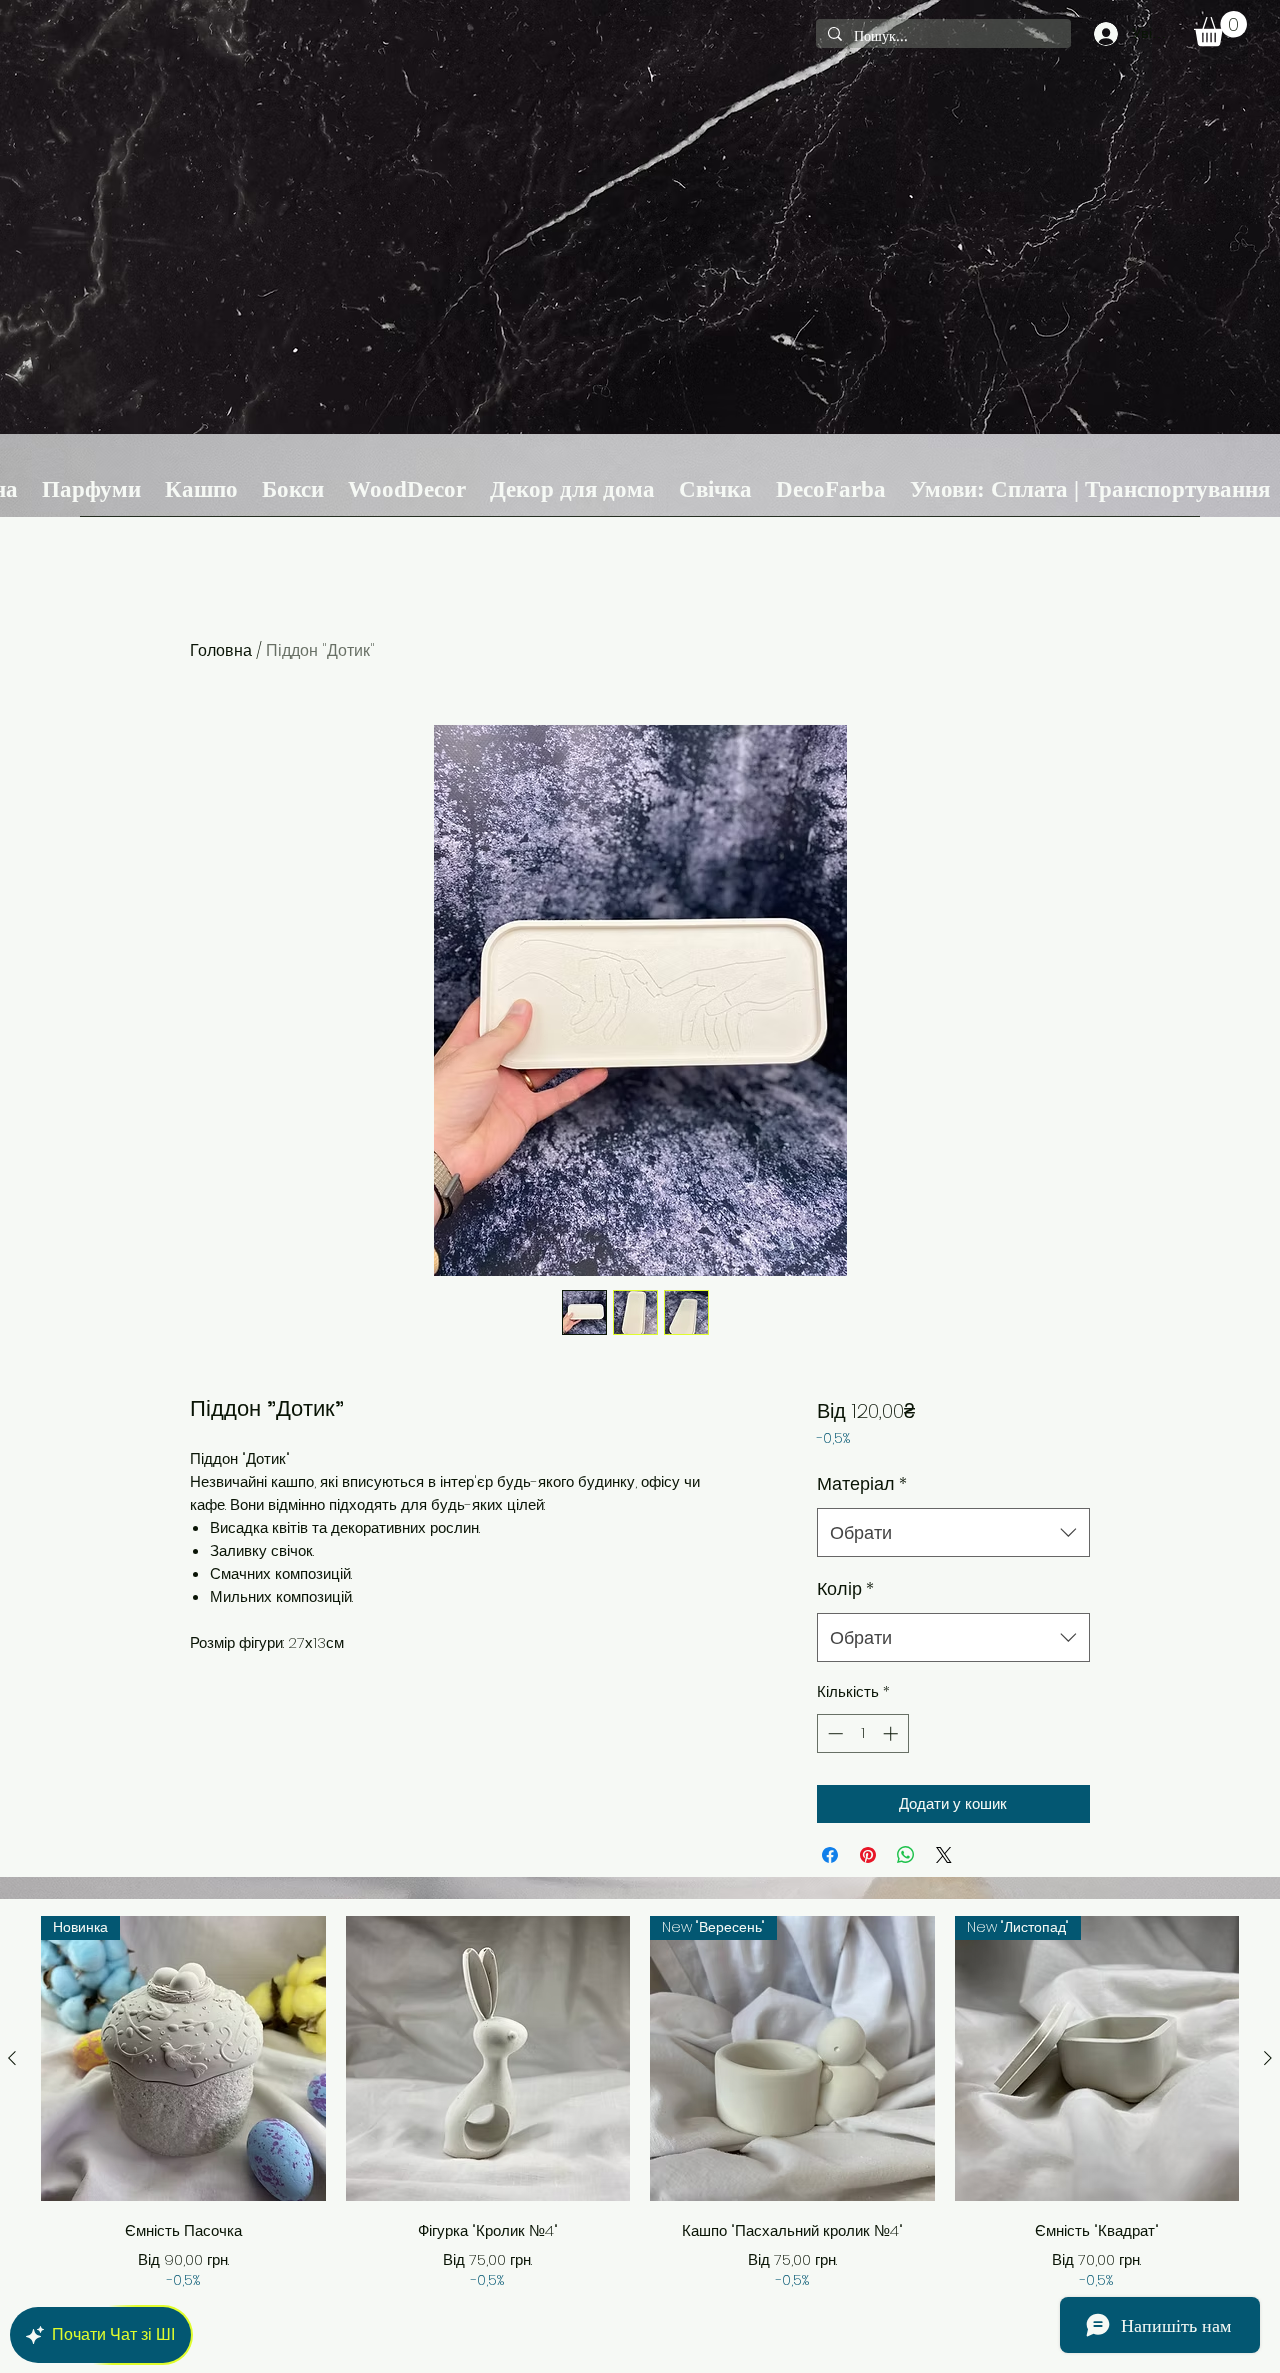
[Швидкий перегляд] (488, 2058)
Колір (845, 1588)
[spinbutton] (862, 1733)
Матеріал (862, 1483)
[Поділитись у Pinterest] (868, 1855)
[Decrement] (833, 1733)
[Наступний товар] (1268, 2058)
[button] (1220, 28)
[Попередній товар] (12, 2058)
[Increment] (892, 1733)
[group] (640, 2103)
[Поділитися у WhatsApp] (906, 1855)
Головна (221, 650)
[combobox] (953, 1533)
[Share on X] (944, 1855)
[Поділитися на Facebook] (830, 1855)
